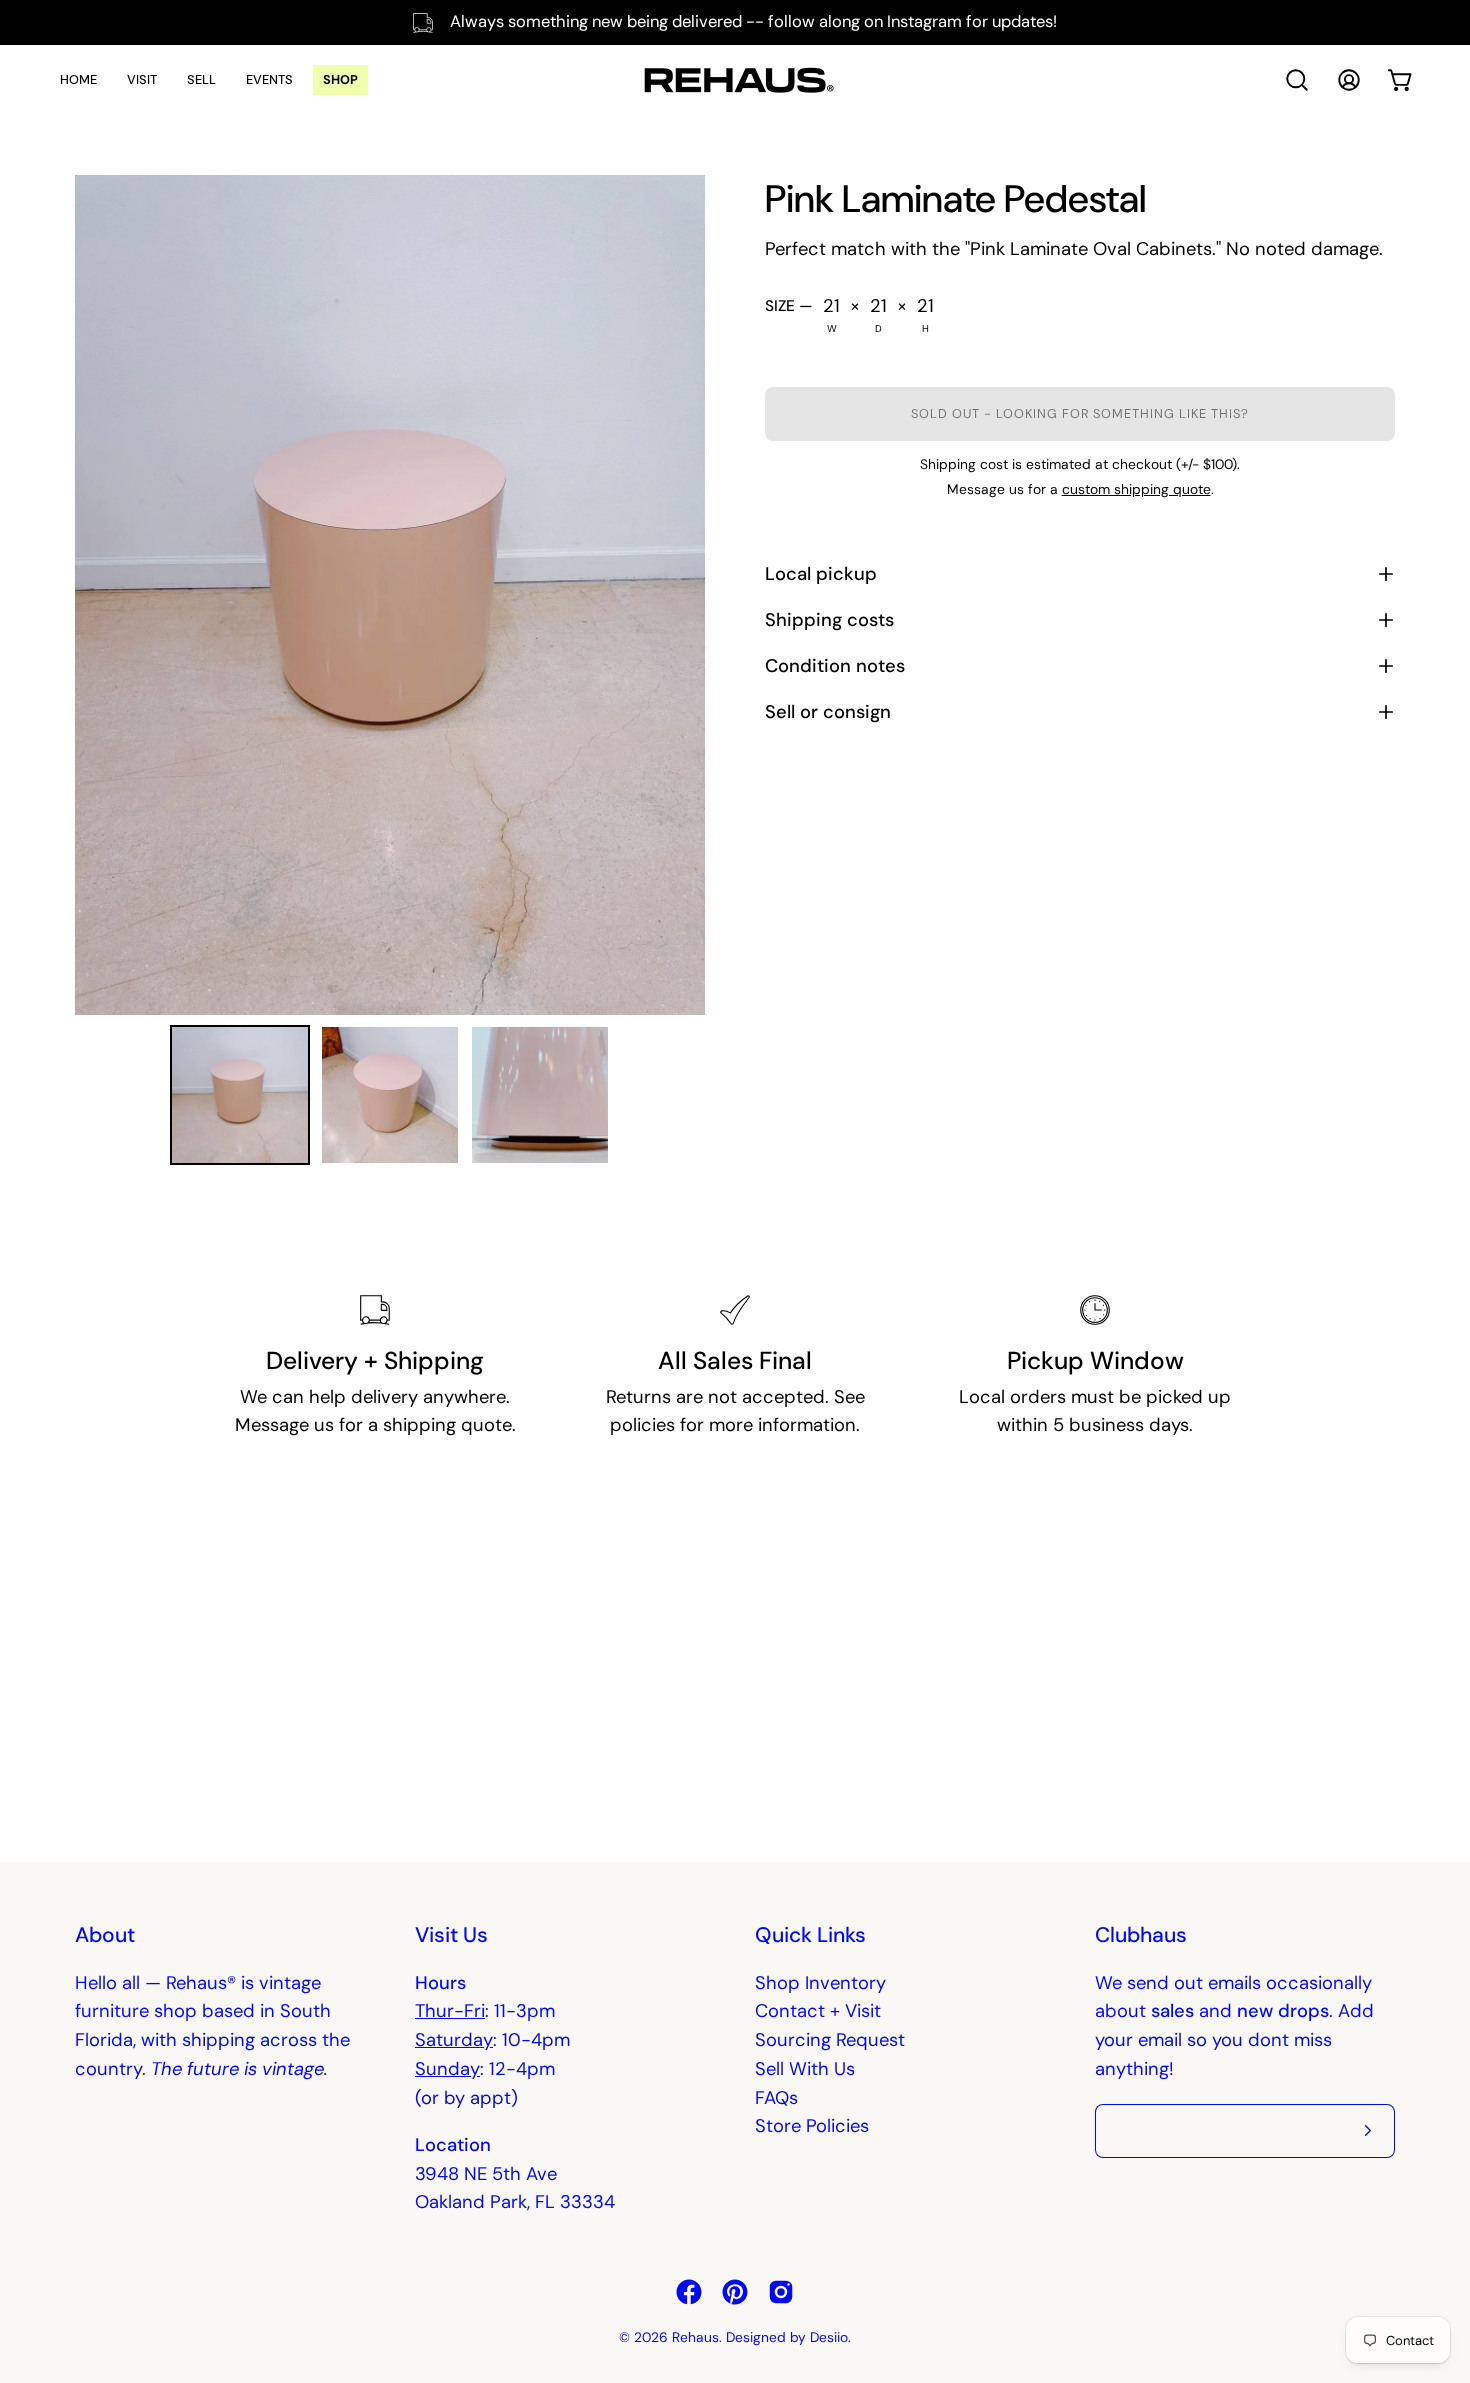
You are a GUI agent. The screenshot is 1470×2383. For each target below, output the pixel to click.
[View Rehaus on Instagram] (781, 2292)
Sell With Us (805, 2069)
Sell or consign (828, 712)
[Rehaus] (735, 80)
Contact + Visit (818, 2011)
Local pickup (821, 574)
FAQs (776, 2098)
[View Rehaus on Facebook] (689, 2292)
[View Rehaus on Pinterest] (735, 2292)
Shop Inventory (820, 1983)
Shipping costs (829, 620)
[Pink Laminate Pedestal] (240, 1095)
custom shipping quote (1136, 489)
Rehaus (695, 2337)
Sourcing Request (830, 2040)
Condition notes (835, 666)
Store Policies (812, 2126)
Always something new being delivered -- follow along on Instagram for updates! (753, 21)
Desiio (829, 2337)
